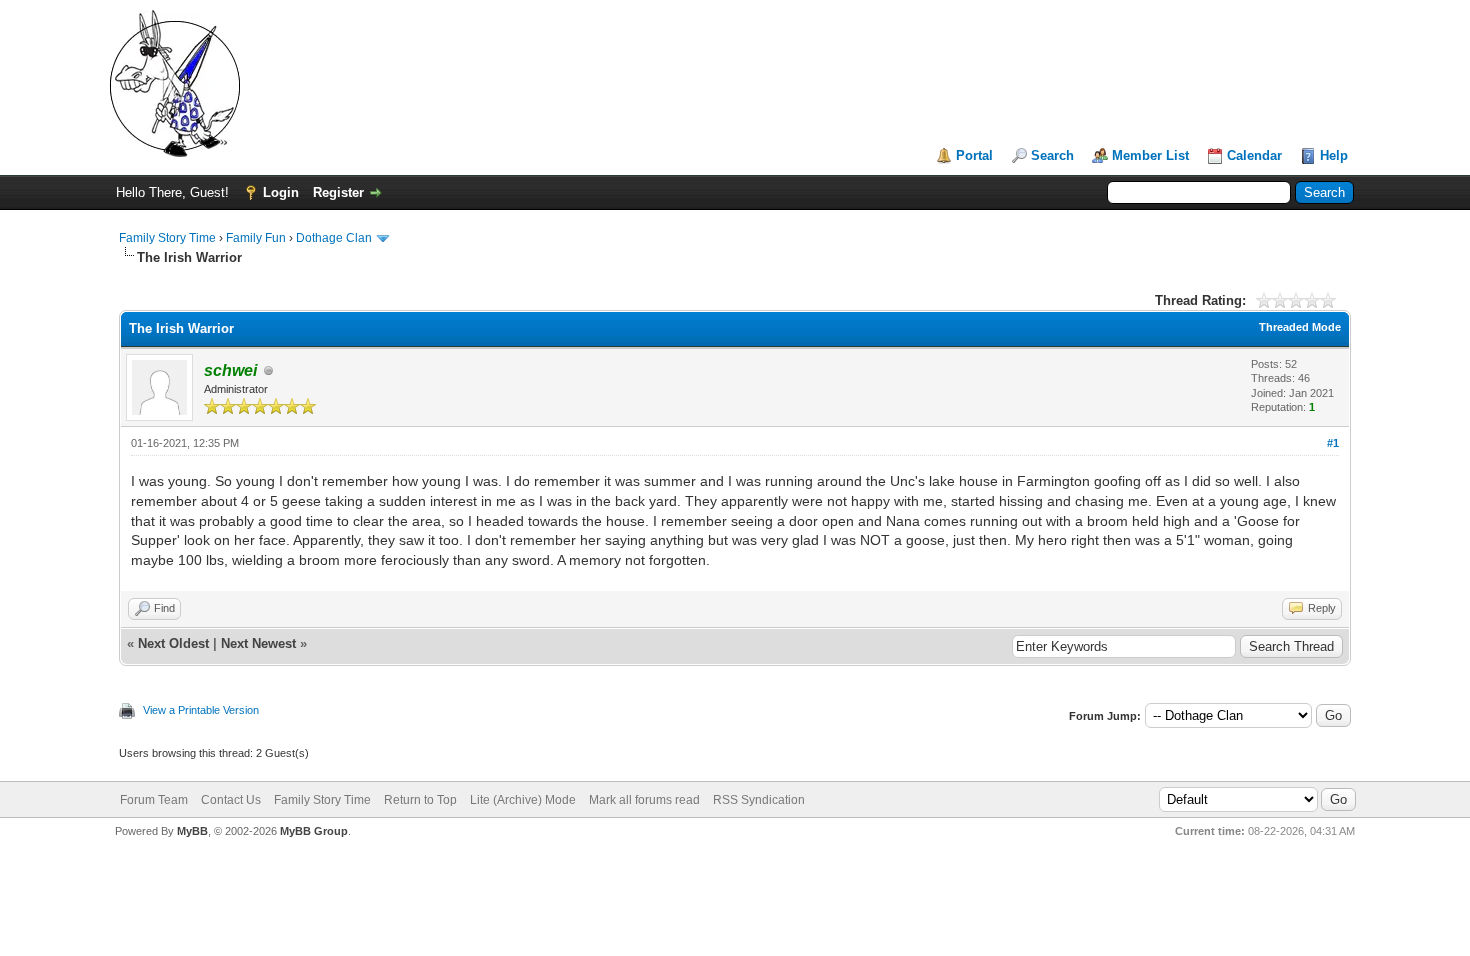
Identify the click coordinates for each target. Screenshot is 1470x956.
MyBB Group (314, 831)
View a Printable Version (201, 710)
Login (281, 192)
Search (1052, 155)
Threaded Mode (1300, 327)
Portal (974, 155)
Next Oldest (173, 643)
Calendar (1254, 155)
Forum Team (154, 800)
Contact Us (231, 800)
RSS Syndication (759, 800)
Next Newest (258, 643)
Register (338, 192)
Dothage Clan (334, 238)
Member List (1150, 155)
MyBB (192, 831)
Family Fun (256, 238)
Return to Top (420, 800)
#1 (1333, 443)
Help (1334, 155)
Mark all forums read (644, 800)
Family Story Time (167, 238)
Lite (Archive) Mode (523, 800)
